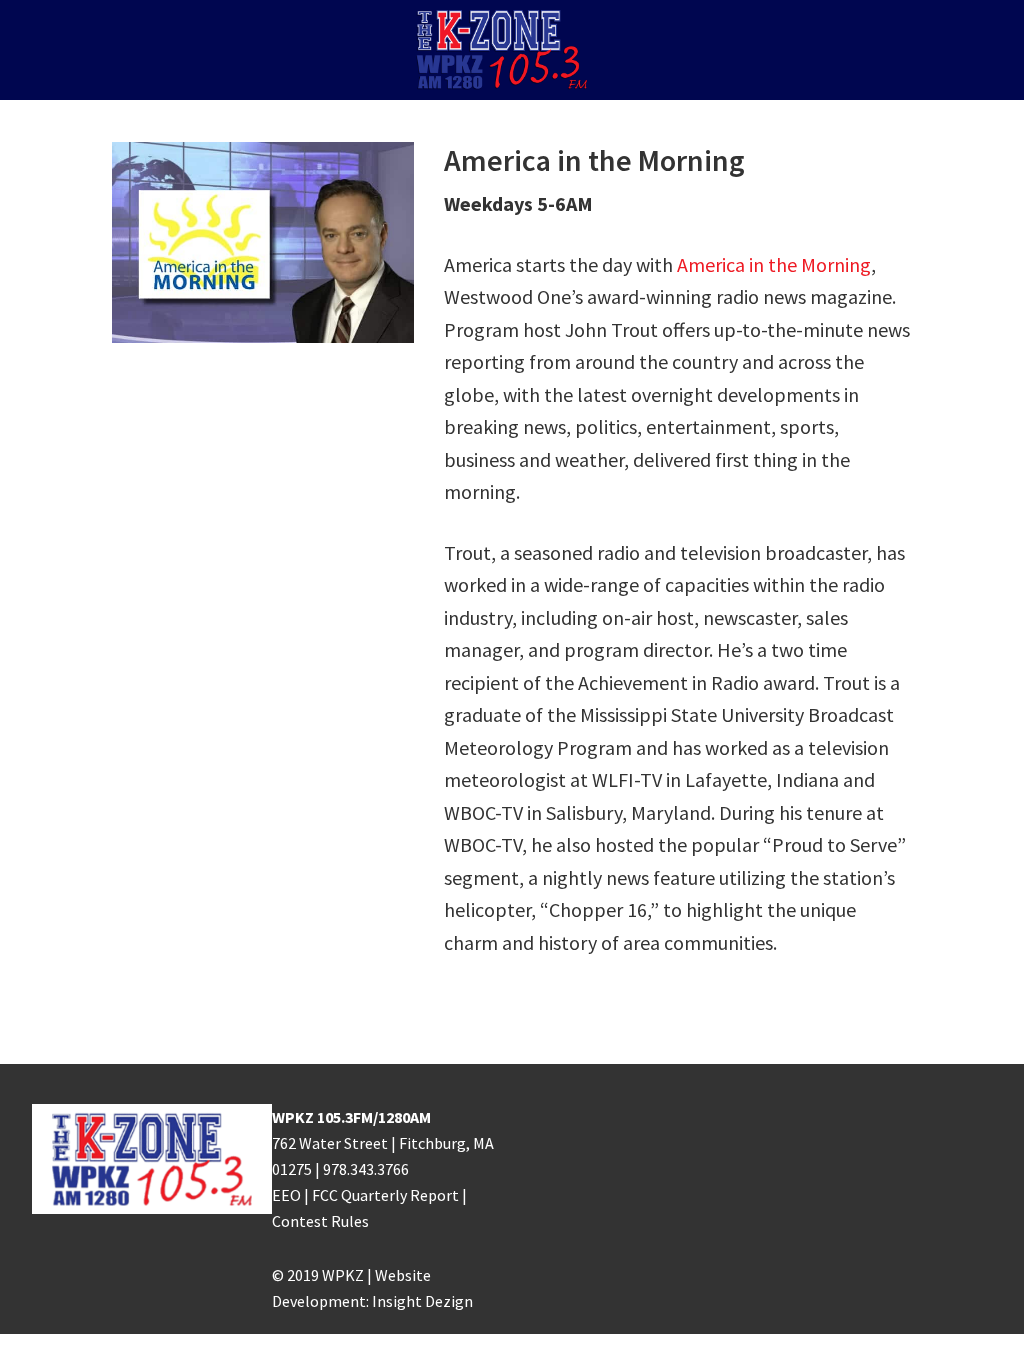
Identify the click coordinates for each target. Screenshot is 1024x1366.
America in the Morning (774, 264)
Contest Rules (320, 1221)
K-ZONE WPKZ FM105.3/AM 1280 (512, 50)
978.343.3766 (366, 1169)
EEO (286, 1195)
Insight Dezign (422, 1301)
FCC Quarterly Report (385, 1195)
